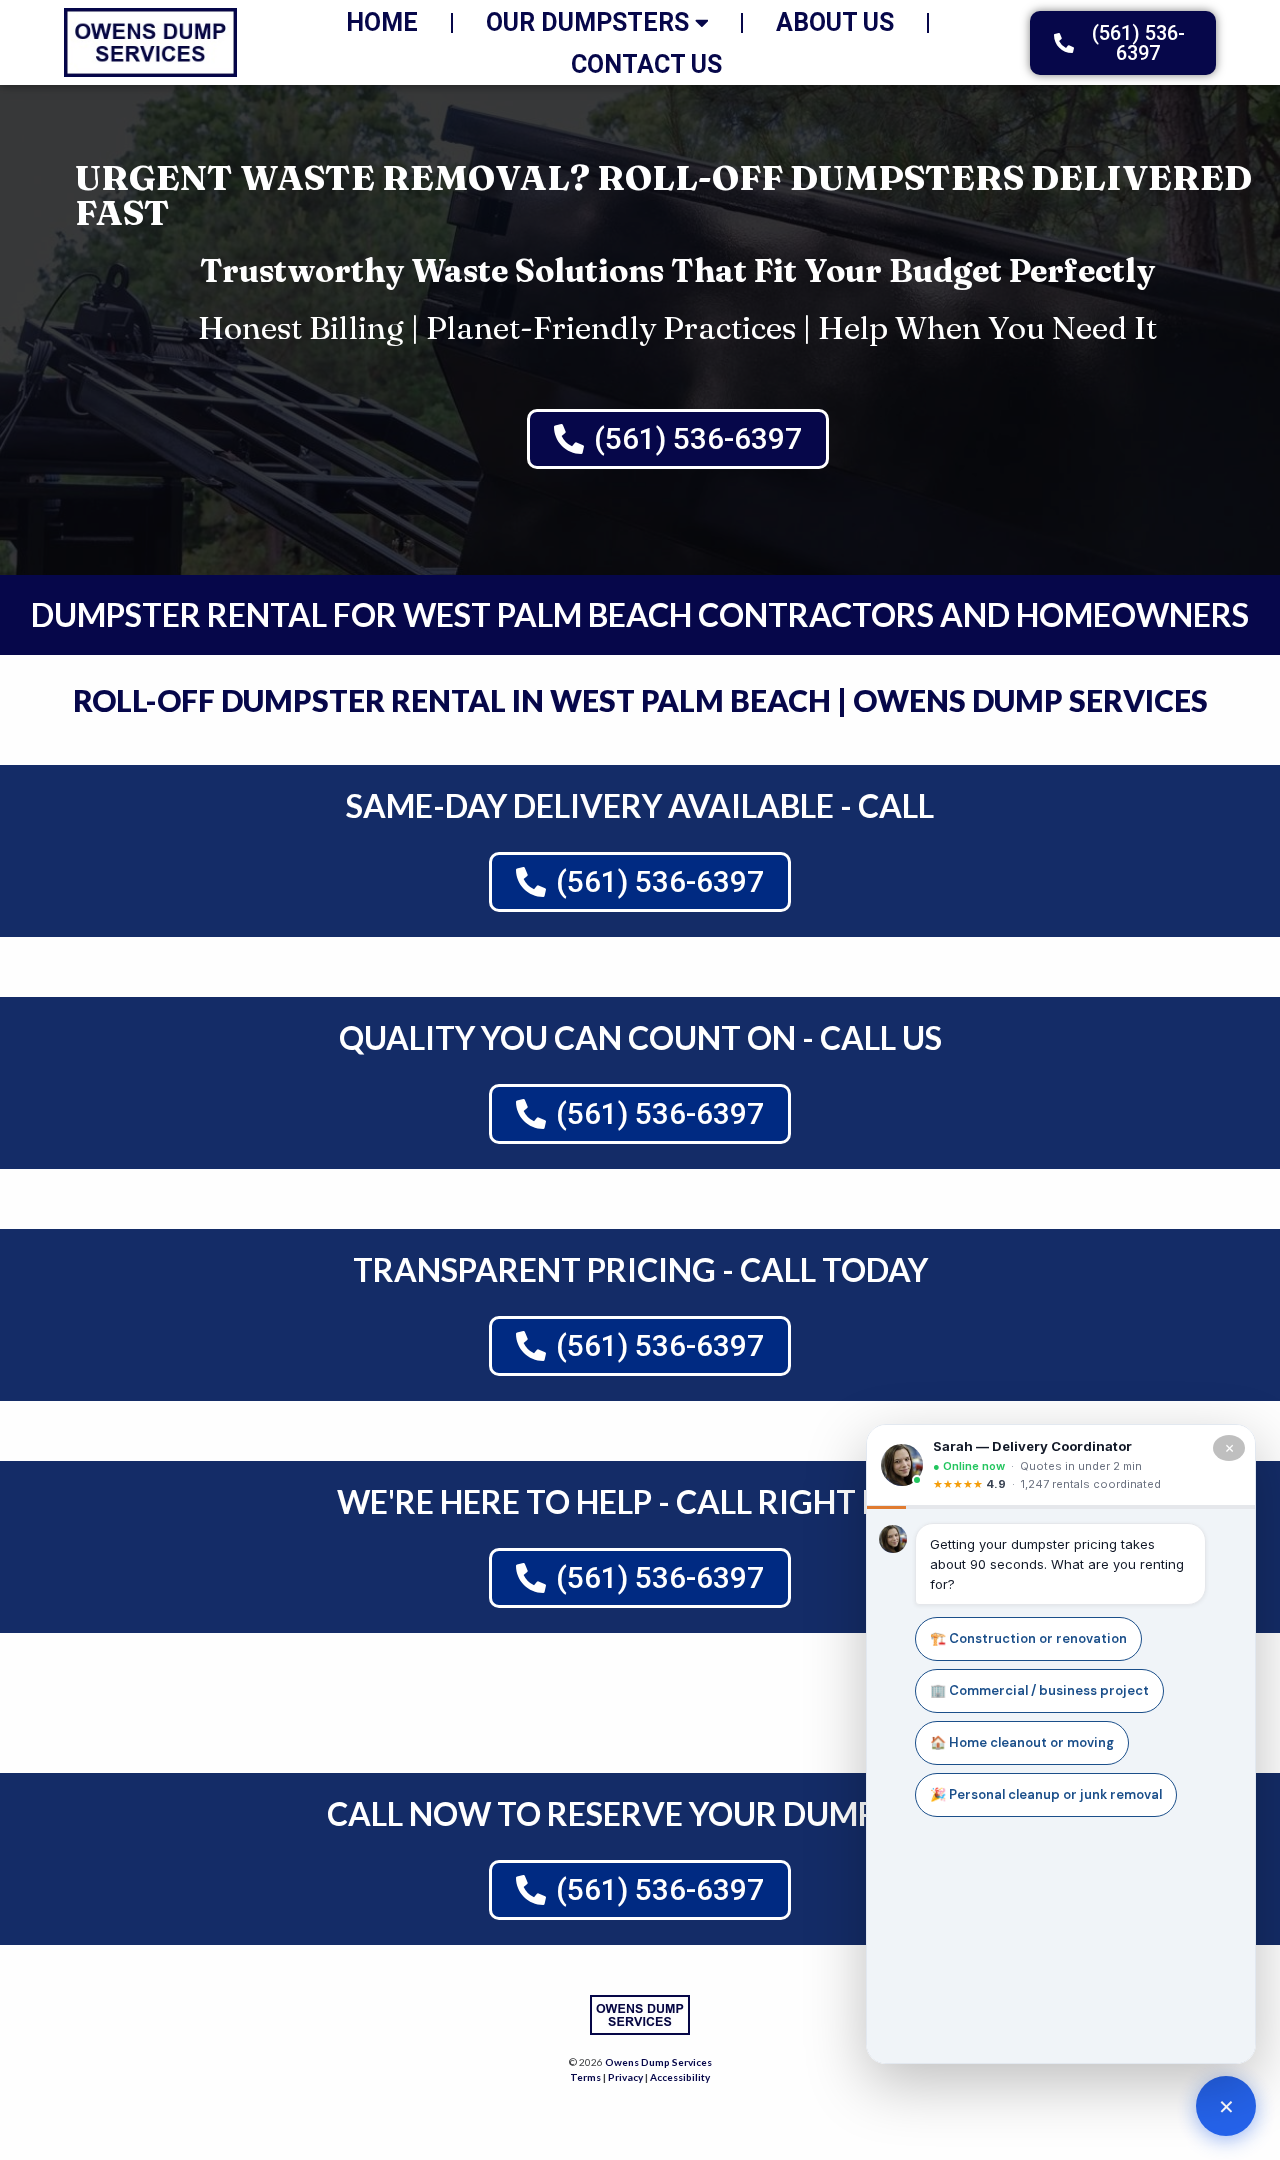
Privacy (625, 2077)
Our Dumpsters (587, 22)
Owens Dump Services (658, 2062)
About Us (835, 22)
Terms (585, 2077)
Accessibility (680, 2077)
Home (382, 22)
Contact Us (646, 64)
